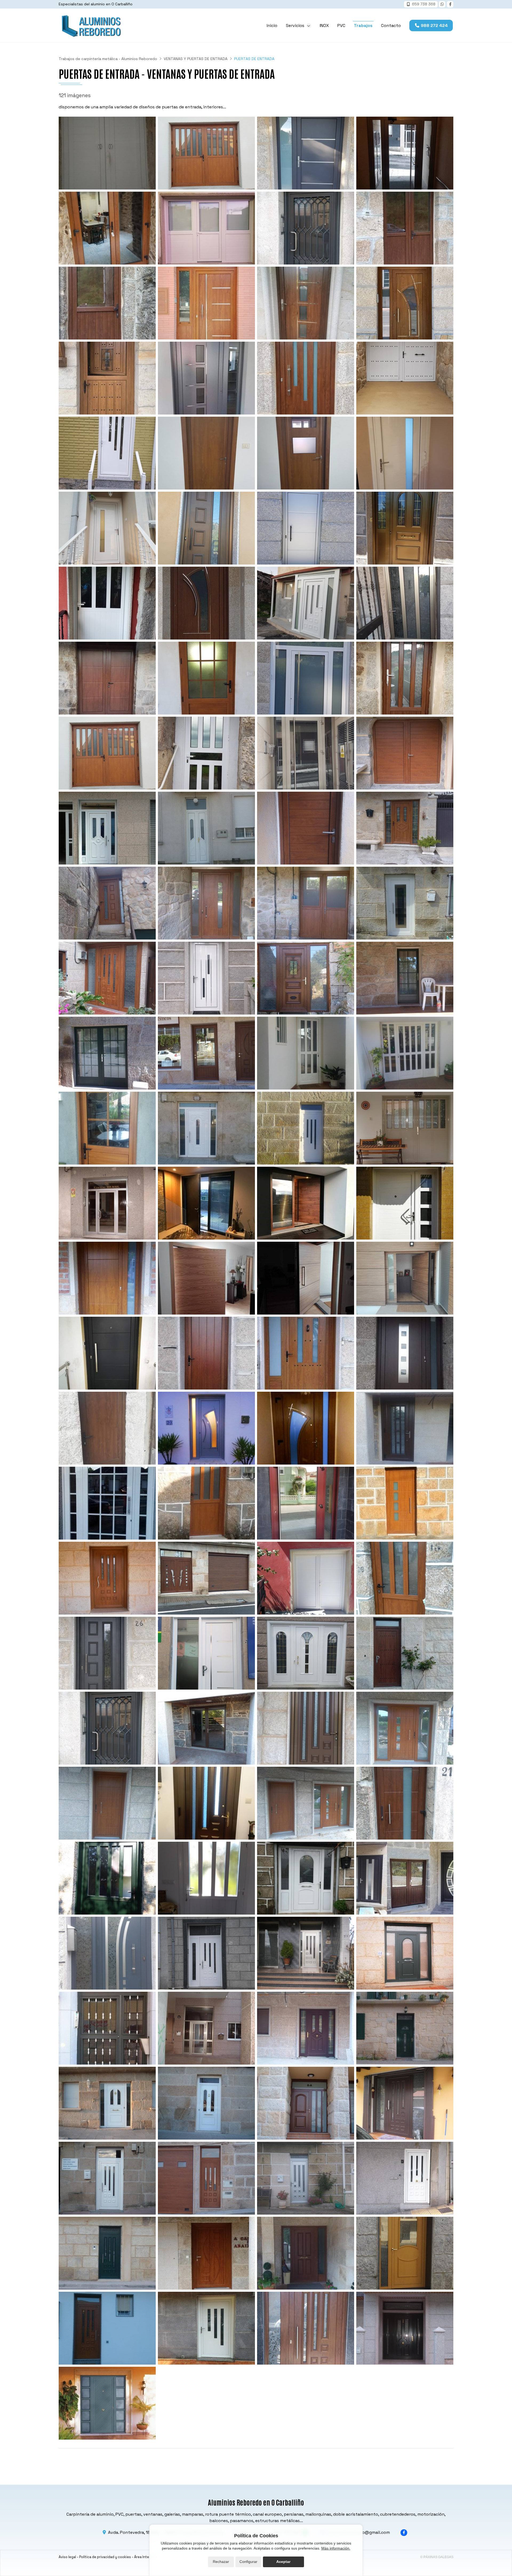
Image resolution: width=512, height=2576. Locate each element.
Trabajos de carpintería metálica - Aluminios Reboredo (108, 59)
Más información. (336, 2548)
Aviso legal (67, 2557)
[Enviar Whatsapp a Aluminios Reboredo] (442, 4)
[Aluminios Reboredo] (91, 25)
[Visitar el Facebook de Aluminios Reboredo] (450, 4)
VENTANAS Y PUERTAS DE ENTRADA (196, 59)
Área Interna (144, 2557)
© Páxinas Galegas (437, 2557)
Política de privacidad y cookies (105, 2557)
